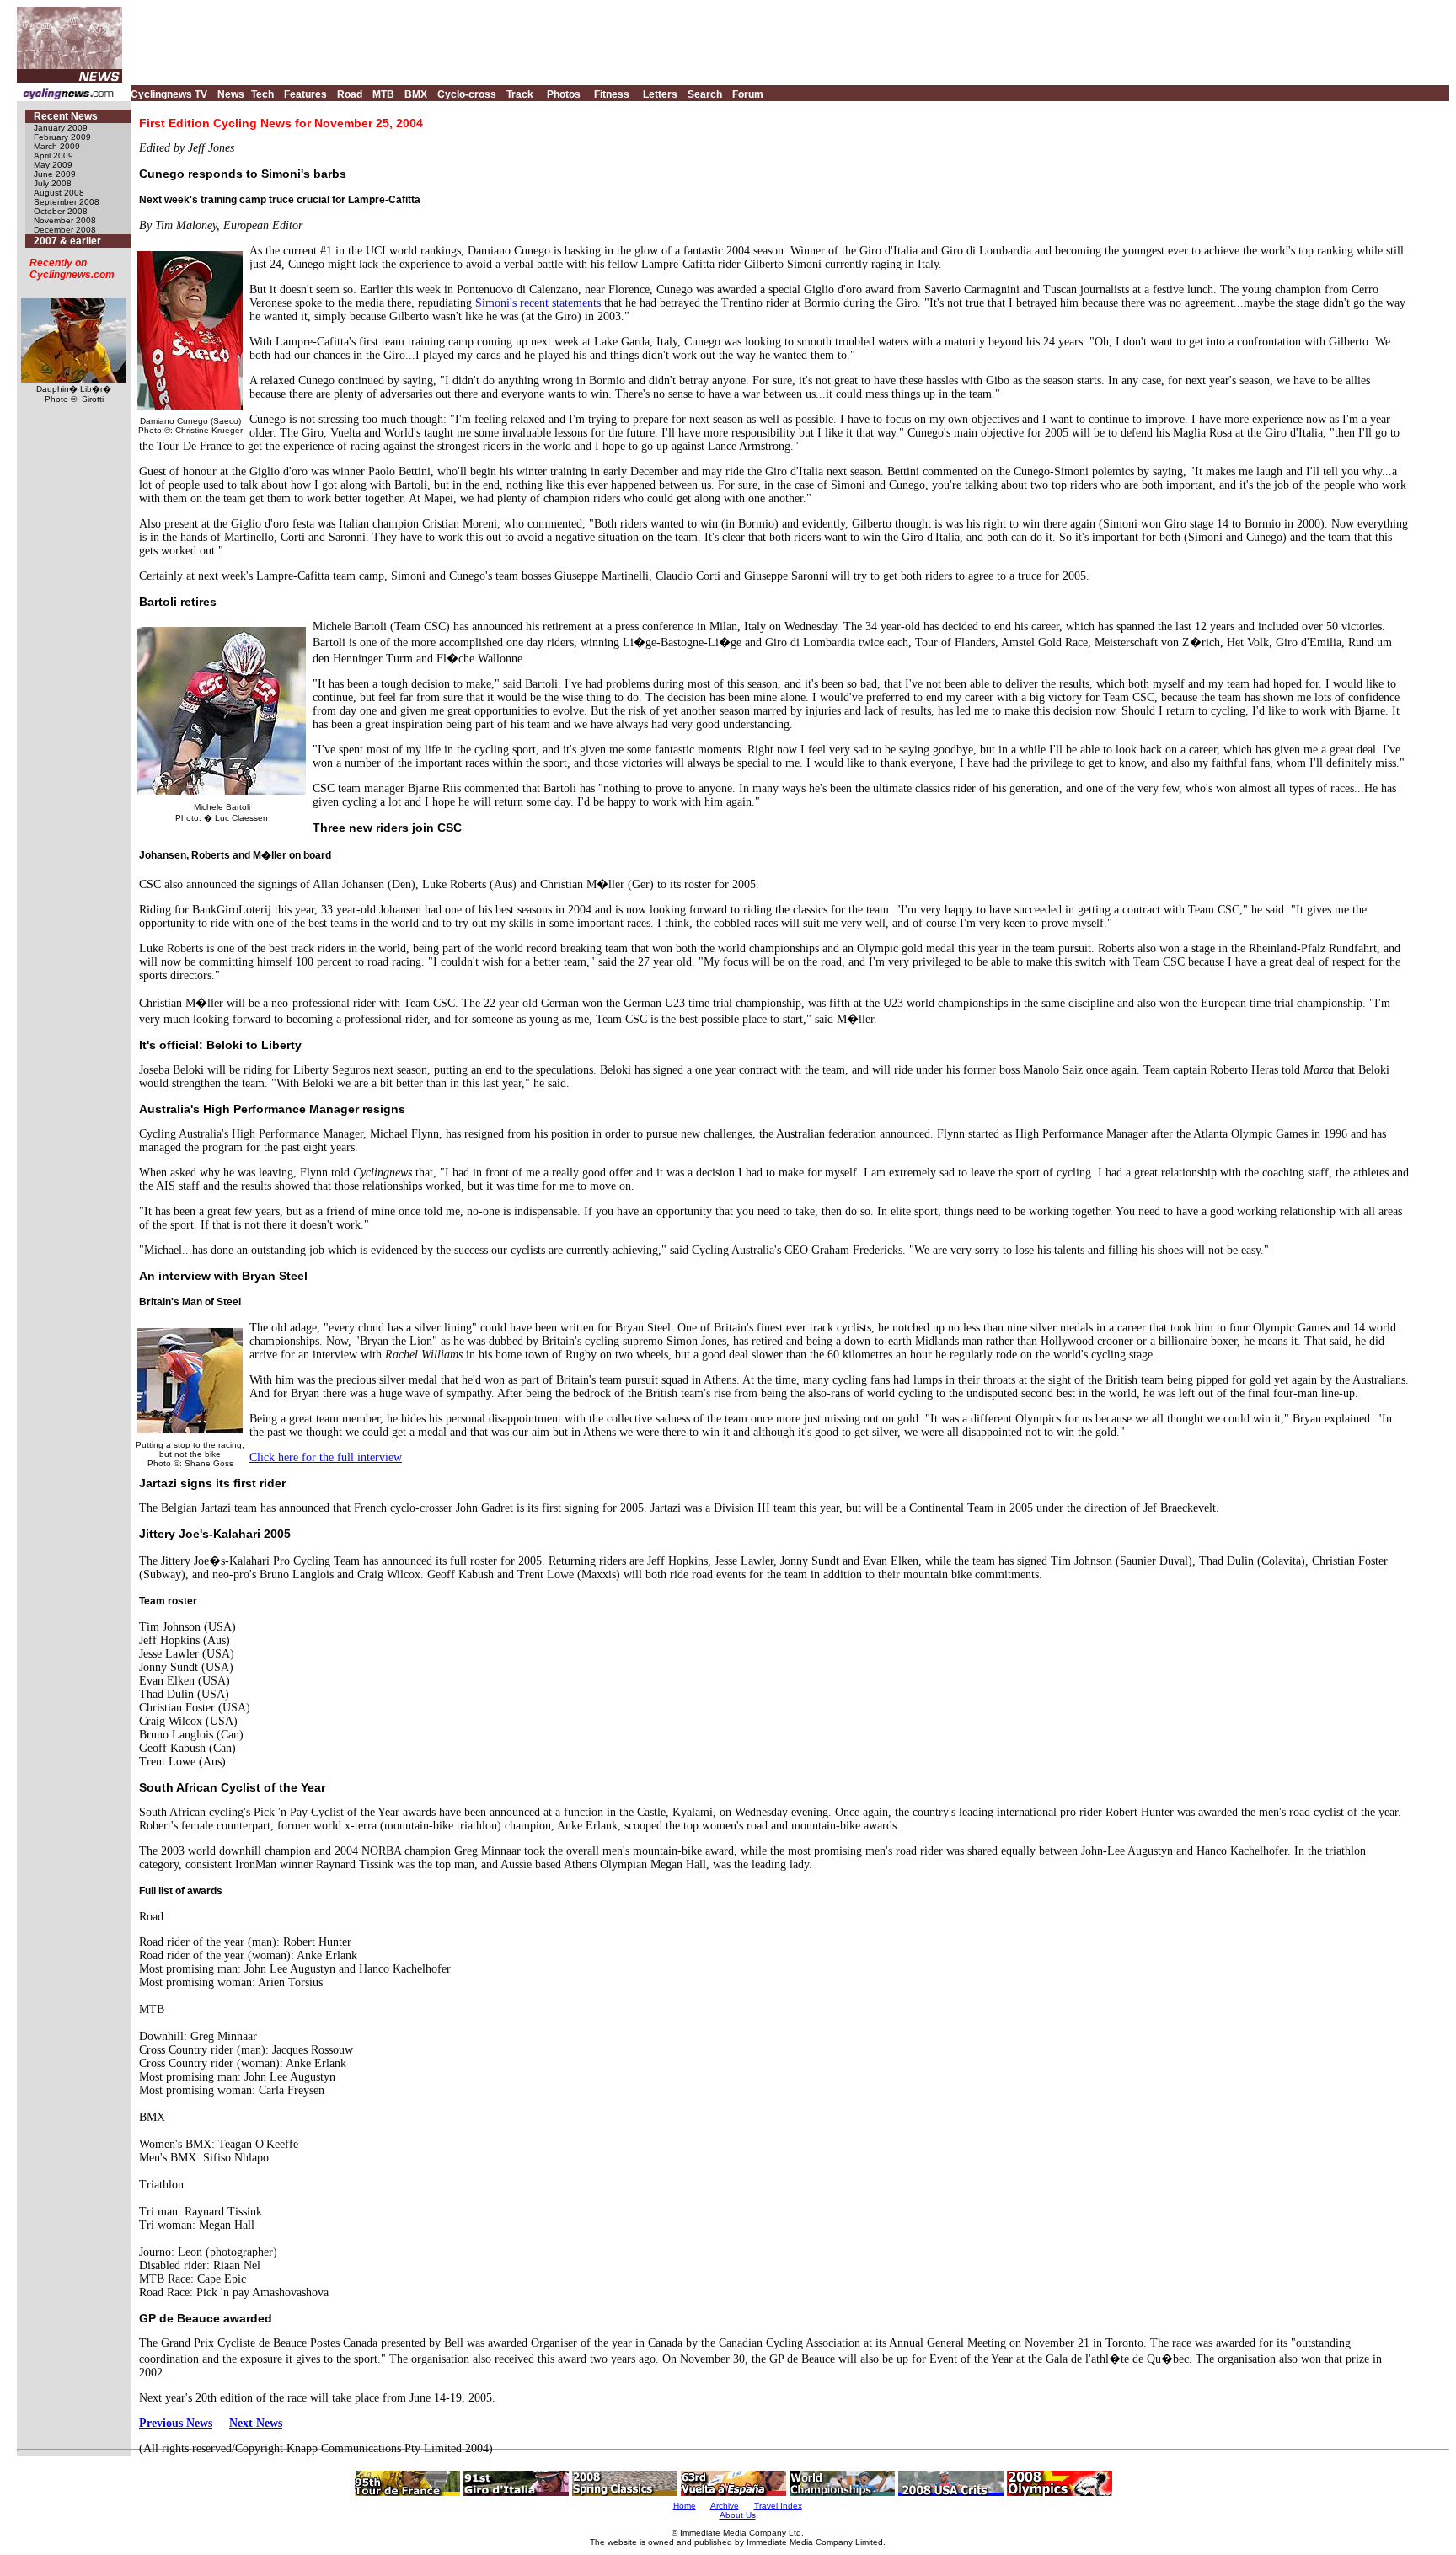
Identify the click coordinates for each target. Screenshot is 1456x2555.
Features (305, 94)
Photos (564, 94)
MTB (383, 94)
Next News (256, 2423)
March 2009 (57, 146)
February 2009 (62, 137)
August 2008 (59, 193)
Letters (660, 94)
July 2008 (53, 183)
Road (350, 94)
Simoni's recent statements (538, 303)
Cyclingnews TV (169, 94)
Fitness (612, 94)
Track (520, 94)
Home (685, 2506)
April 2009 (54, 155)
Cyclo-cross (467, 94)
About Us (738, 2515)
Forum (748, 94)
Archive (725, 2506)
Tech (262, 94)
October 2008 (61, 211)
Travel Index (778, 2506)
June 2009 (55, 174)
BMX (416, 94)
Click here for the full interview (326, 1457)
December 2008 (65, 230)
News (231, 94)
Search (705, 94)
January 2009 (61, 128)
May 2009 (53, 165)
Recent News (66, 116)
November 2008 (65, 220)
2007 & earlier (67, 241)
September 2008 (67, 202)
